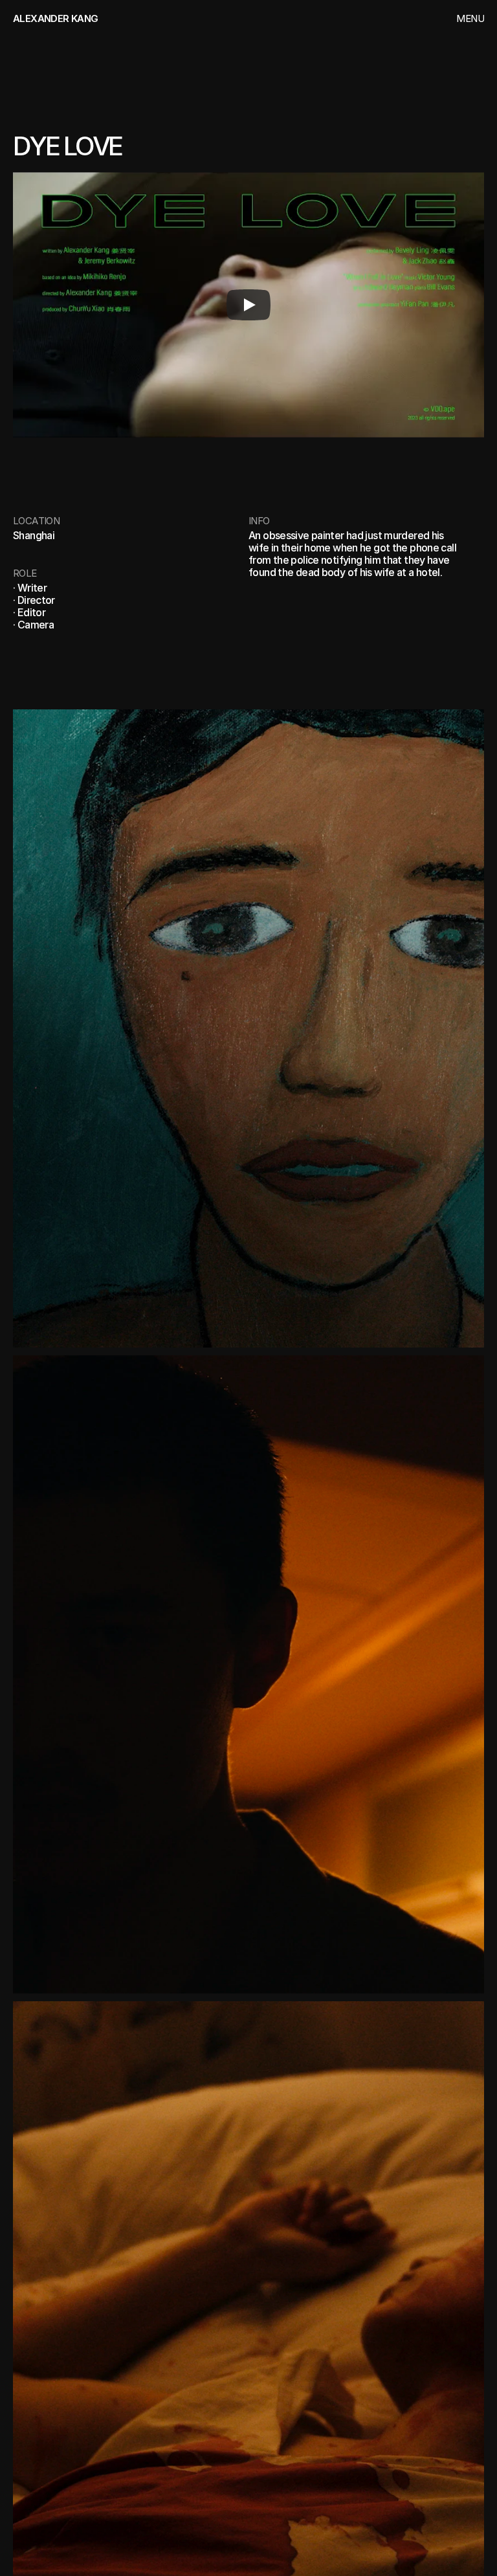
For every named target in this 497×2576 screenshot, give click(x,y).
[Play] (248, 305)
